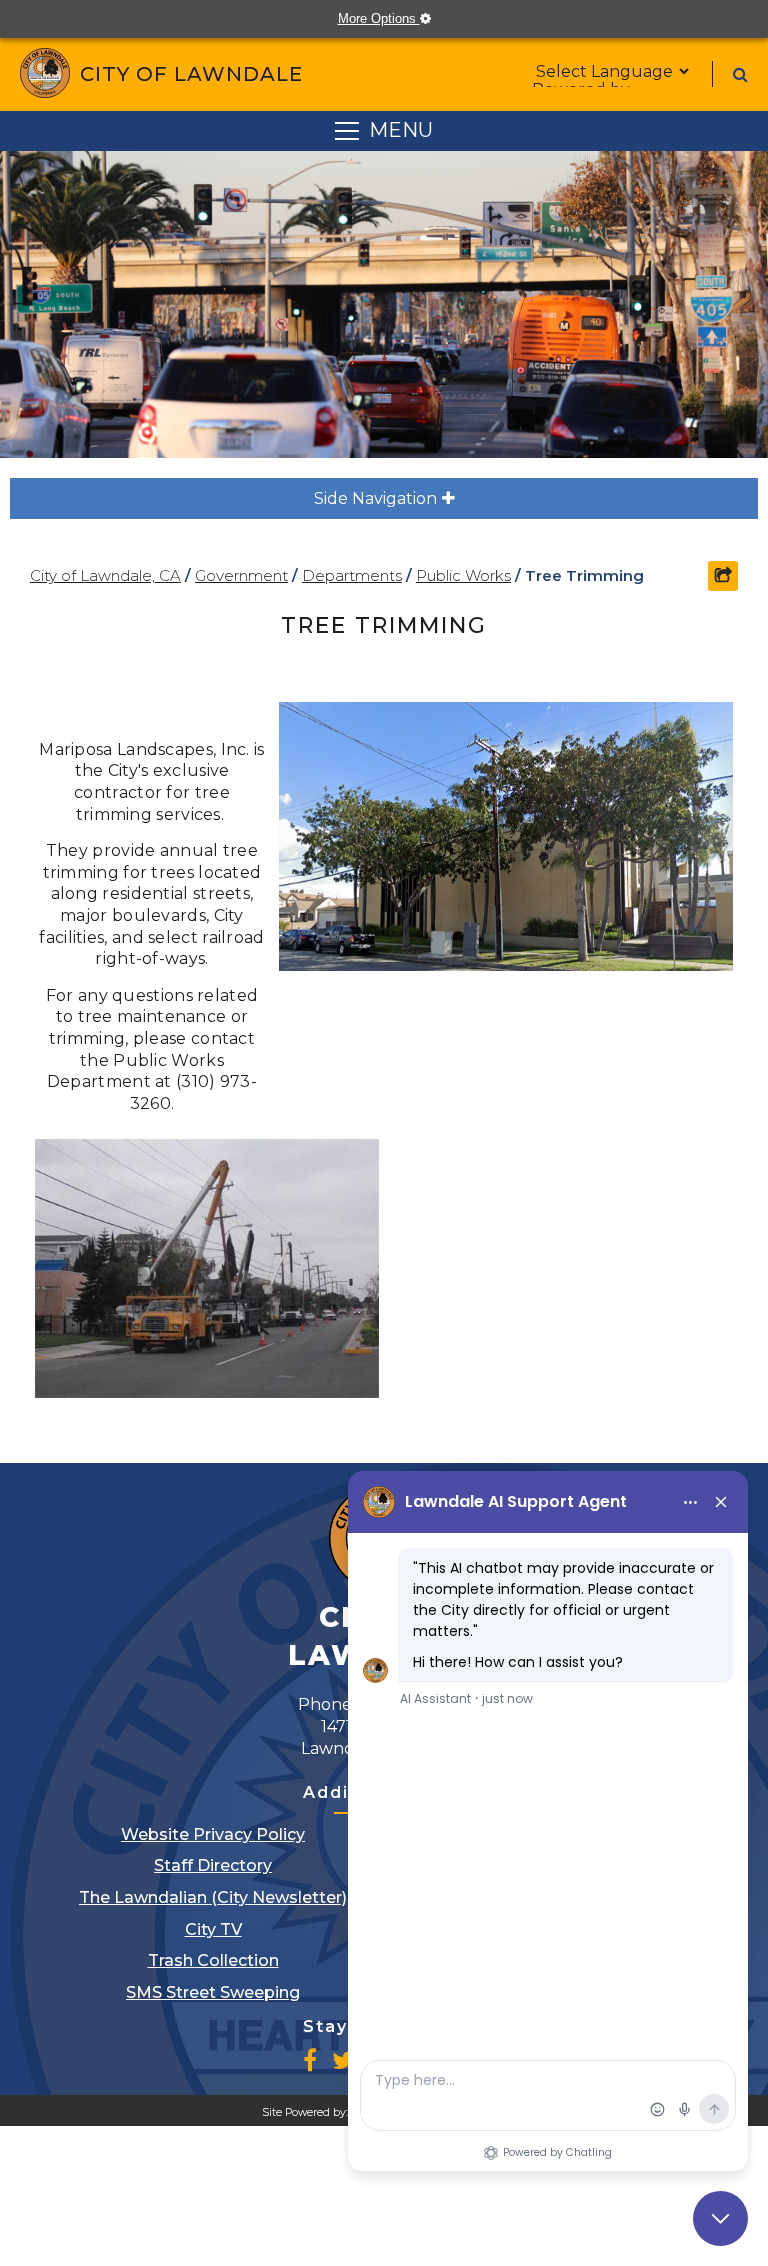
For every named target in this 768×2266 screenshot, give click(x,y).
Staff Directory (213, 1865)
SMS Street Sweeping (213, 1992)
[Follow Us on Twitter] (343, 2060)
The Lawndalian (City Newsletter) (213, 1897)
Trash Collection (213, 1960)
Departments (352, 575)
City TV (213, 1929)
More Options (394, 18)
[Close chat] (720, 2218)
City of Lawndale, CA (105, 575)
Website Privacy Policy (213, 1834)
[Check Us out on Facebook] (310, 2060)
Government (241, 575)
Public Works (463, 575)
